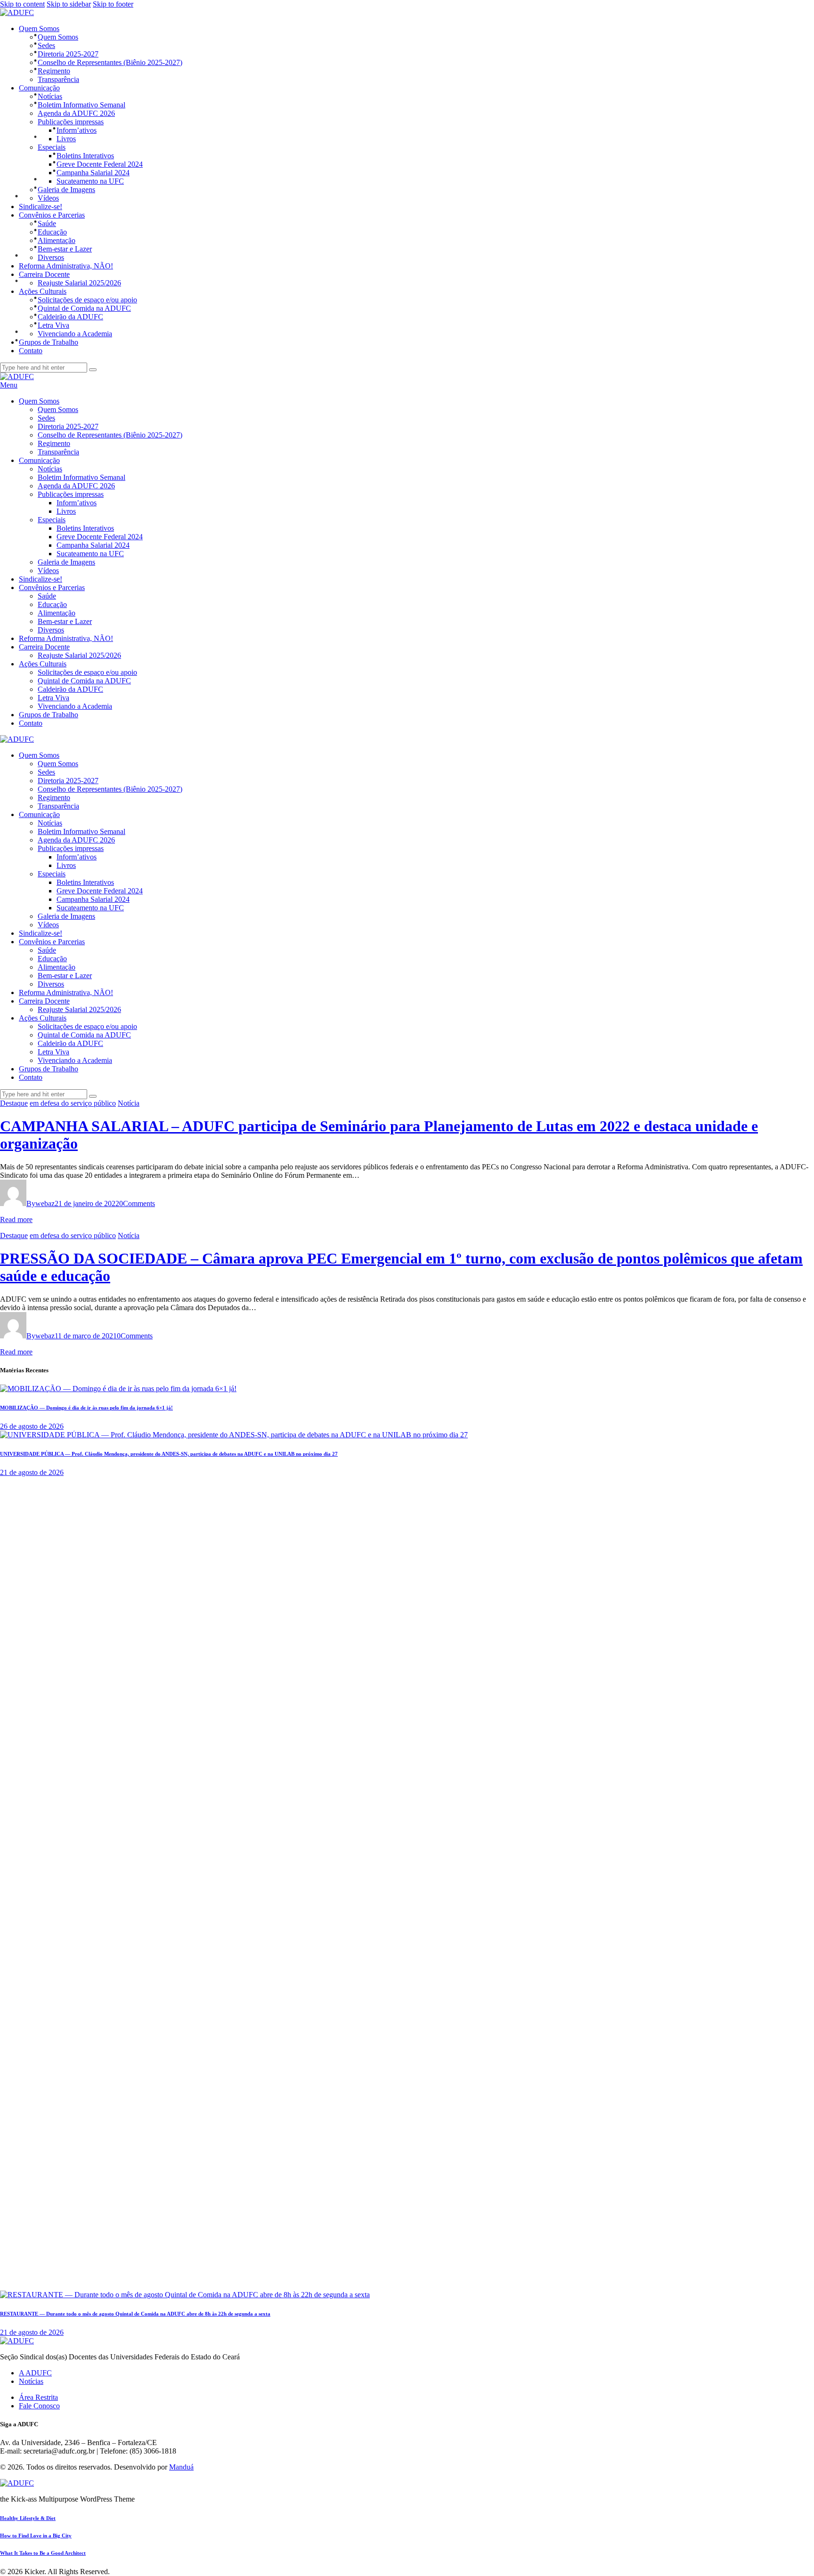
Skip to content (22, 4)
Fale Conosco (39, 2406)
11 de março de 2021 (86, 1336)
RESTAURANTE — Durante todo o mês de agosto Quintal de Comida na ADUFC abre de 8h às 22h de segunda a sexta (135, 2314)
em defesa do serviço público (73, 1103)
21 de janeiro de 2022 (87, 1203)
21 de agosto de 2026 (32, 1472)
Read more (16, 1219)
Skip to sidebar (69, 4)
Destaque (14, 1103)
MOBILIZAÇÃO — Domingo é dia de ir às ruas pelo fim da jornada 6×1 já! (86, 1408)
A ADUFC (35, 2373)
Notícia (129, 1103)
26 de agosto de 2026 (32, 1426)
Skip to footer (113, 4)
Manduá (181, 2467)
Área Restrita (38, 2397)
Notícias (31, 2381)
